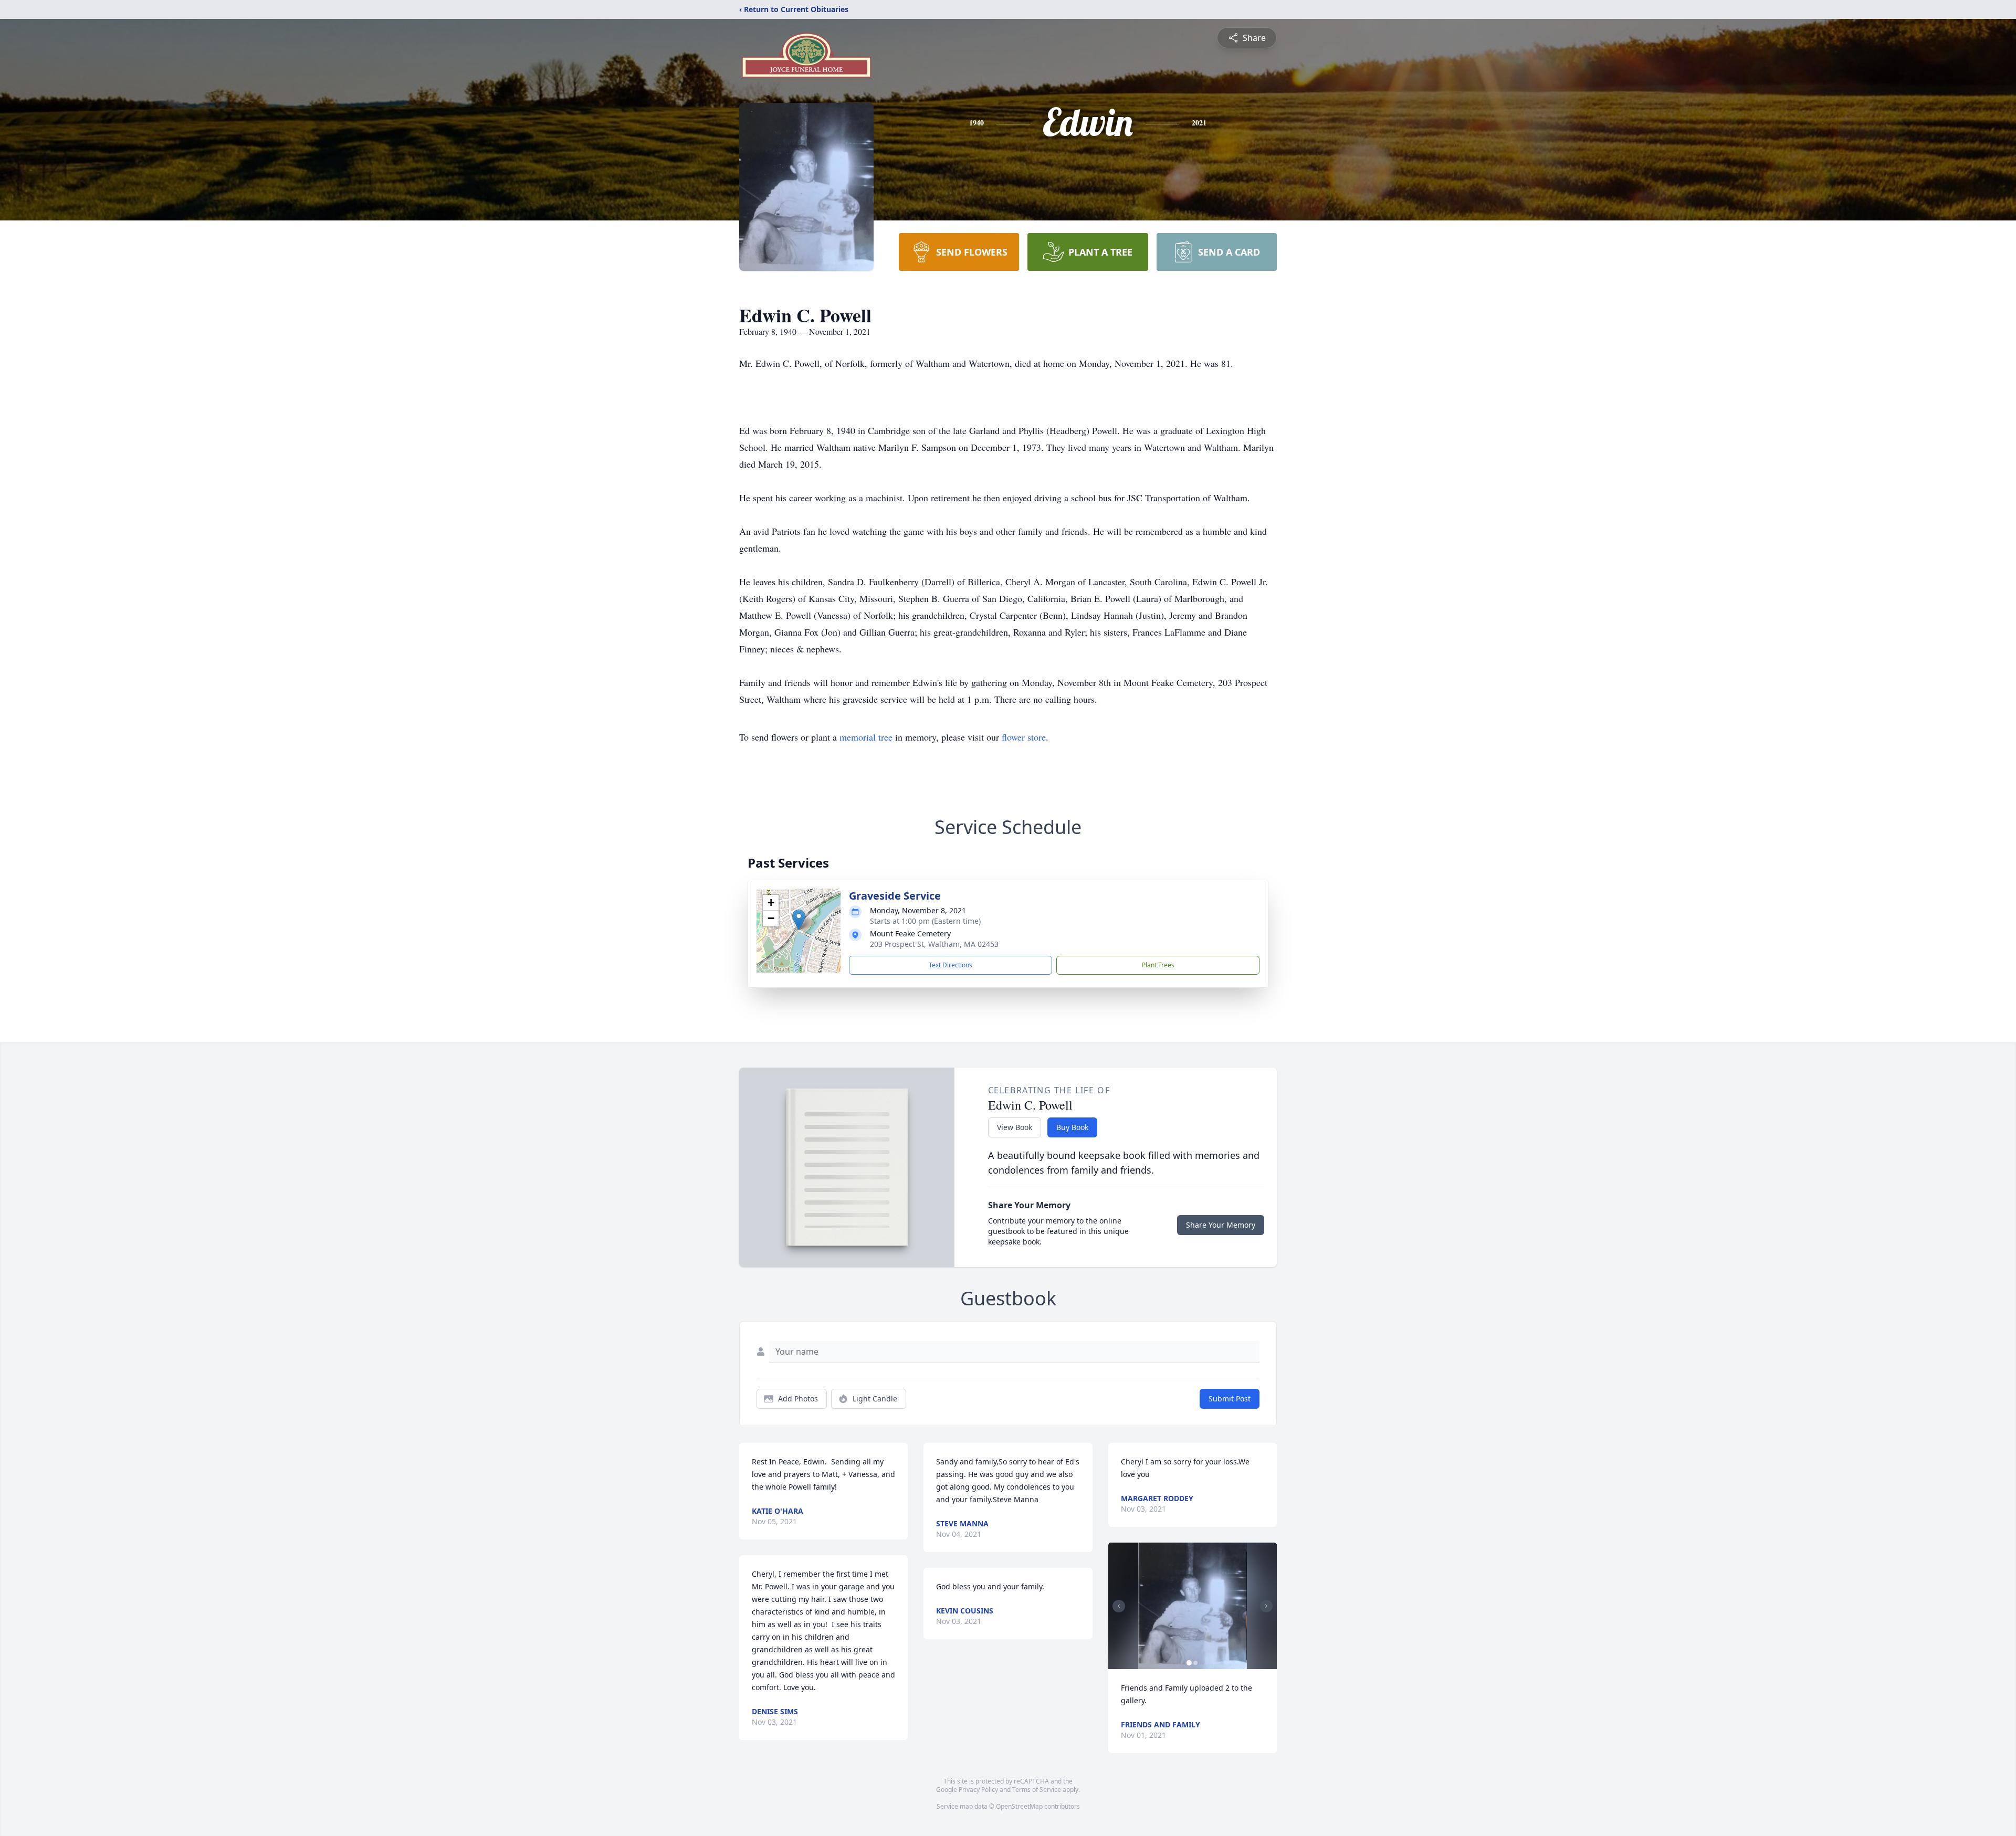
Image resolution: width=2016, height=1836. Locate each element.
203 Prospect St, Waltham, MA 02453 (934, 944)
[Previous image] (1119, 1606)
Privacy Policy (978, 1790)
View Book (1015, 1127)
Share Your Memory (1221, 1225)
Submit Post (1230, 1399)
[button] (799, 920)
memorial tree (866, 737)
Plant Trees (1158, 965)
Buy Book (1072, 1127)
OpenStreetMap (1019, 1806)
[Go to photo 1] (1189, 1663)
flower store (1024, 737)
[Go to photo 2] (1195, 1663)
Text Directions (951, 965)
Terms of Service (1037, 1790)
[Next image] (1266, 1606)
